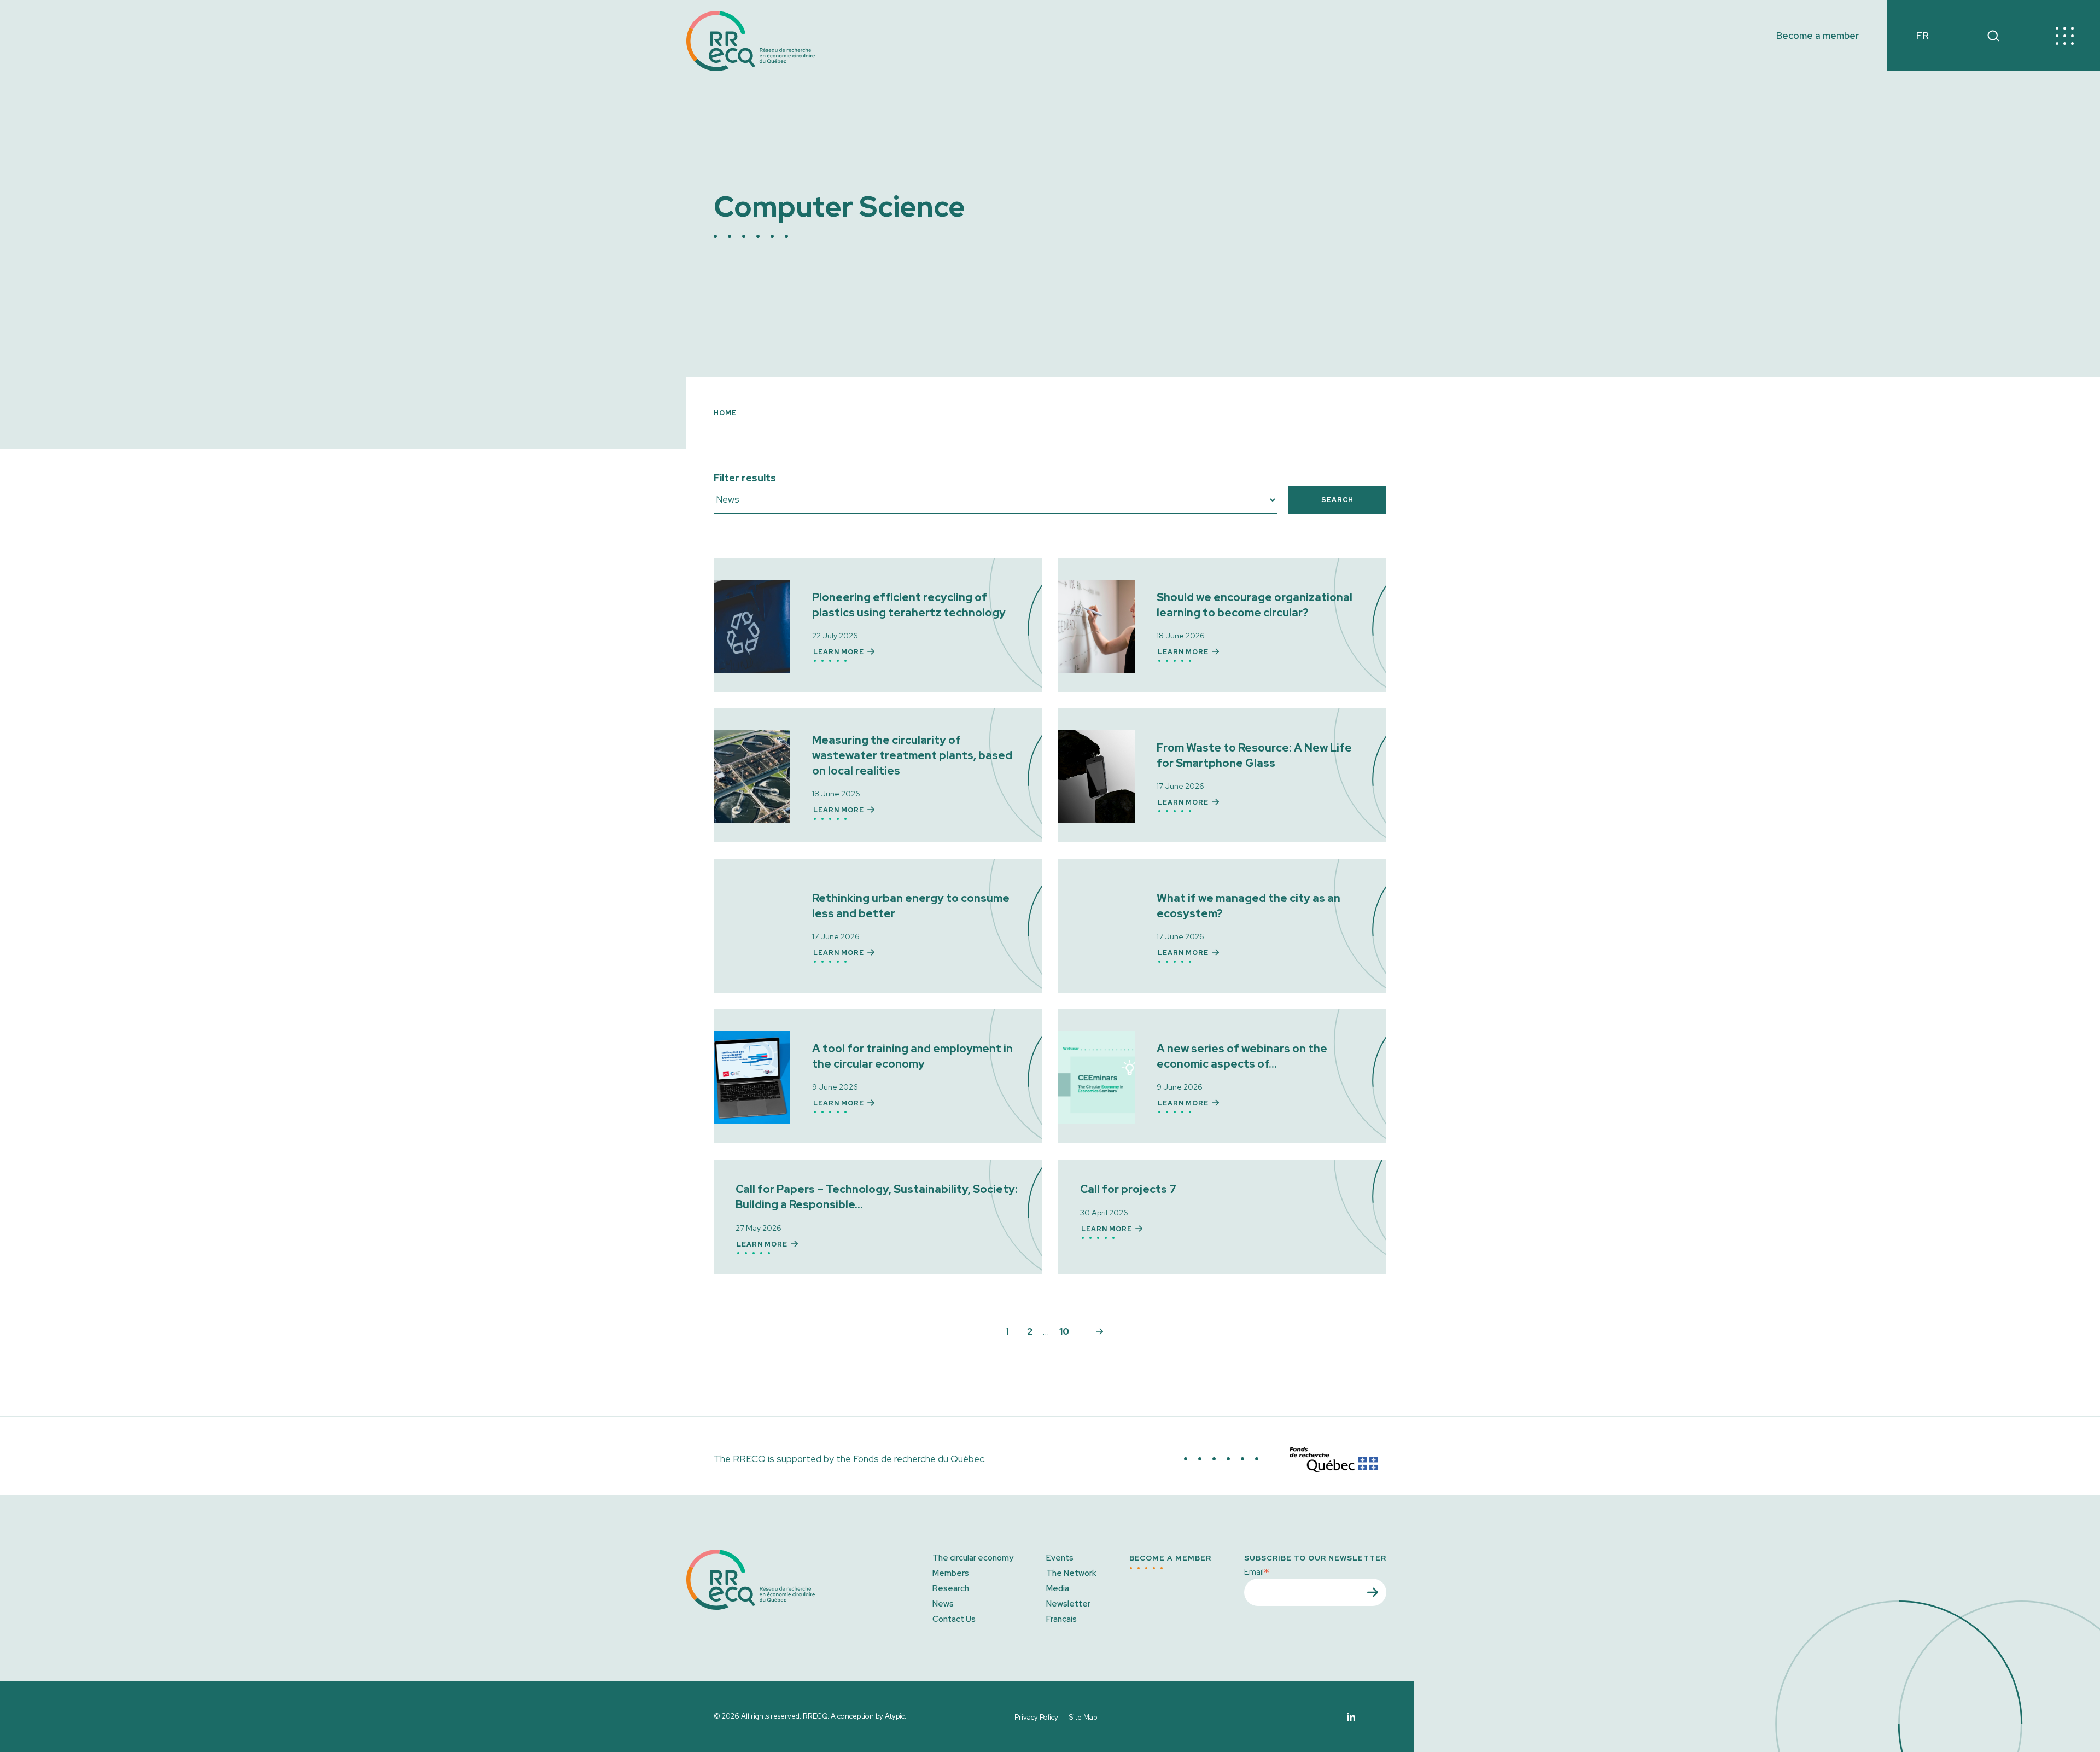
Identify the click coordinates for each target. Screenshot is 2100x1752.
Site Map (1083, 1717)
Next (1099, 1331)
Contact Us (954, 1619)
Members (951, 1573)
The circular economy (973, 1558)
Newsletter (1068, 1604)
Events (1060, 1558)
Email (1257, 1571)
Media (1058, 1588)
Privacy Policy (1036, 1717)
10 (1064, 1331)
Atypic (895, 1716)
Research (951, 1588)
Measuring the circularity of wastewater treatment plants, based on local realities (912, 755)
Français (1061, 1619)
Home (725, 413)
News (943, 1604)
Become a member (1818, 36)
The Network (1071, 1573)
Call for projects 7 (1128, 1189)
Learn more (839, 652)
